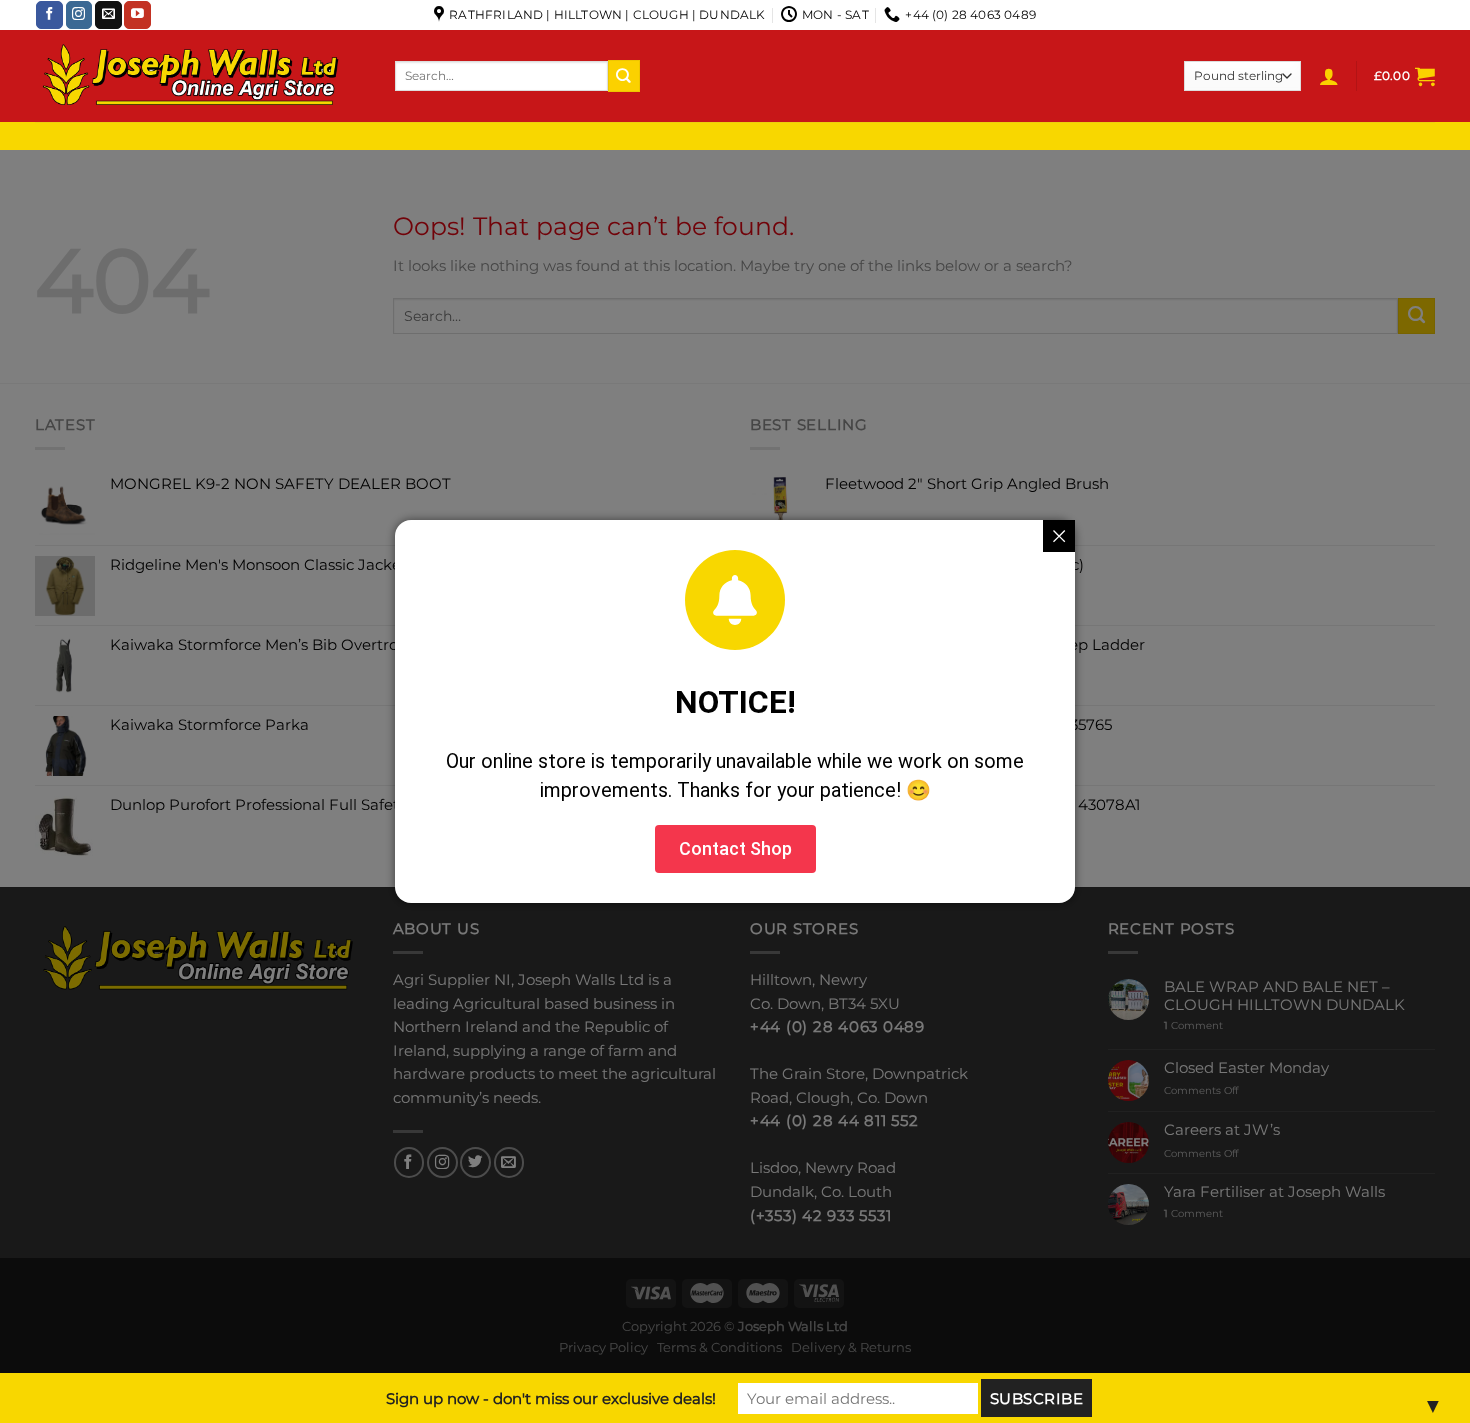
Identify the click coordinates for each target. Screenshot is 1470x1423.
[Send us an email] (108, 15)
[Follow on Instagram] (79, 15)
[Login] (1329, 76)
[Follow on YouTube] (137, 15)
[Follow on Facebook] (49, 15)
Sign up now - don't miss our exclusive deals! (551, 1398)
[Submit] (624, 75)
